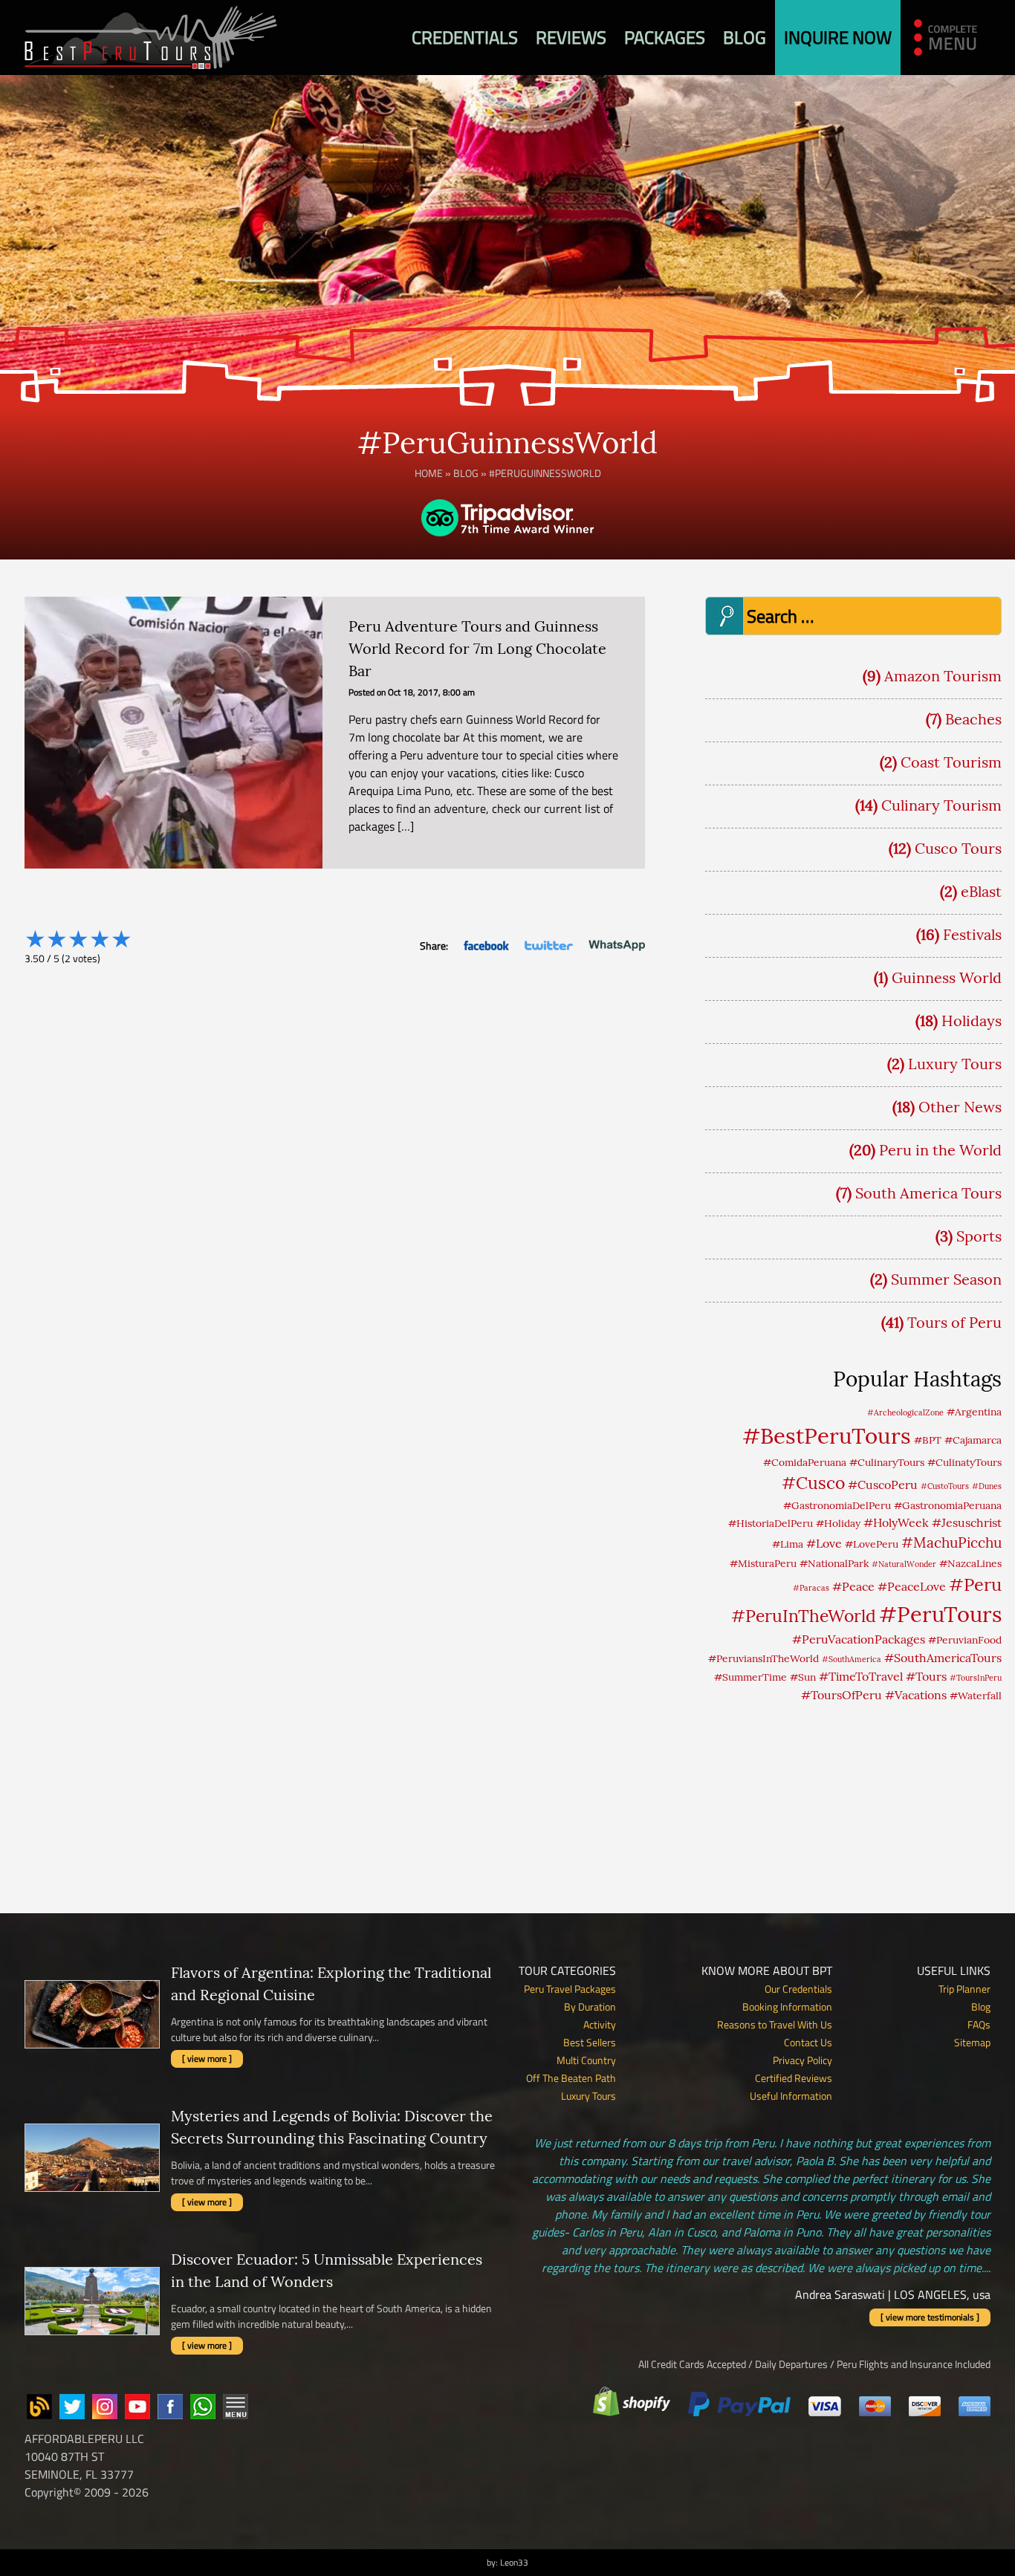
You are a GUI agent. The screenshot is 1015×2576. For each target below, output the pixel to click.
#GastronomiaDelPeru (837, 1505)
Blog (745, 37)
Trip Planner (964, 1989)
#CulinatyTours (964, 1462)
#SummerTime (750, 1677)
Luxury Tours (955, 1064)
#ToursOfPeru (841, 1695)
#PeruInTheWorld (804, 1616)
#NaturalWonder (904, 1564)
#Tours (926, 1676)
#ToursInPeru (976, 1678)
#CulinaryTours (887, 1462)
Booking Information (787, 2006)
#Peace (853, 1586)
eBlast (981, 891)
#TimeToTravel (861, 1676)
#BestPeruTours (827, 1435)
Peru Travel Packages (570, 1989)
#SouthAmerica (852, 1659)
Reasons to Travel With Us (775, 2024)
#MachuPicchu (951, 1542)
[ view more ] (207, 2058)
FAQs (979, 2024)
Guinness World (947, 977)
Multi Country (586, 2060)
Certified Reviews (794, 2078)
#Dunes (987, 1486)
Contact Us (808, 2042)
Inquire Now (838, 37)
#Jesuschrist (967, 1522)
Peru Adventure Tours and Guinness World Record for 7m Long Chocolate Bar (477, 648)
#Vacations (916, 1695)
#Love (824, 1543)
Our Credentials (798, 1989)
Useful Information (791, 2096)
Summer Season (946, 1279)
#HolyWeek (896, 1522)
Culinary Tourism (941, 805)
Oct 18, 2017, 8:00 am (431, 692)
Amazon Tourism (943, 676)
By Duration (590, 2006)
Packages (665, 37)
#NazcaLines (970, 1563)
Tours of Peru (954, 1322)
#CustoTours (945, 1486)
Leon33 (514, 2562)
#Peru (975, 1584)
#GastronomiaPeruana (948, 1505)
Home (429, 473)
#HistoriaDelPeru (771, 1523)
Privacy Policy (802, 2060)
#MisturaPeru (763, 1563)
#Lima (788, 1544)
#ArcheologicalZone (905, 1412)
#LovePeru (872, 1544)
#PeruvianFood (965, 1640)
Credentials (465, 37)
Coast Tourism (951, 762)
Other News (960, 1107)
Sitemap (972, 2042)
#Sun (803, 1677)
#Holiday (838, 1523)
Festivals (972, 934)
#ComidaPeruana (805, 1462)
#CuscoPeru (883, 1485)
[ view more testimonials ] (930, 2317)
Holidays (972, 1021)
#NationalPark (834, 1563)
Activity (600, 2024)
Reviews (571, 37)
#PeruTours (940, 1614)
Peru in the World (940, 1150)
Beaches (973, 719)
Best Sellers (590, 2042)
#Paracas (811, 1588)
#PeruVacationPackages (859, 1639)
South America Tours (928, 1193)
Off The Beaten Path (571, 2078)
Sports (979, 1236)
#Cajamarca (973, 1440)
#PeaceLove (912, 1586)
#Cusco (813, 1483)
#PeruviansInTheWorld (763, 1658)
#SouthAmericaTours (943, 1658)
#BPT (928, 1440)
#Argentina (974, 1412)
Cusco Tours (958, 848)
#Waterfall (976, 1696)
